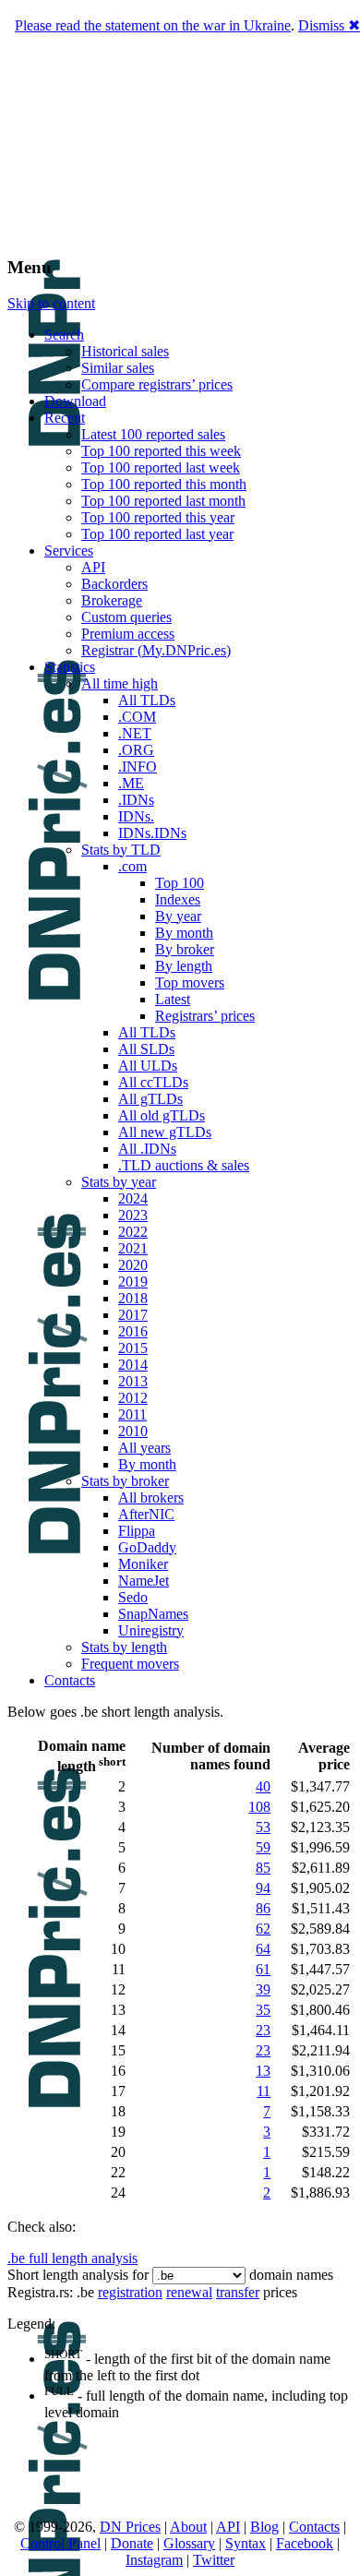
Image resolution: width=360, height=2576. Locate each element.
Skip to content (51, 303)
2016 (133, 1331)
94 (263, 1888)
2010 (133, 1431)
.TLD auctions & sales (184, 1165)
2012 (133, 1398)
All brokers (151, 1498)
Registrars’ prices (205, 1016)
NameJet (144, 1581)
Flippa (137, 1531)
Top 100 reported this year (158, 517)
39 (263, 1989)
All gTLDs (150, 1099)
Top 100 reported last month (163, 501)
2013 (133, 1381)
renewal (189, 2292)
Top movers (190, 982)
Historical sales (125, 351)
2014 (133, 1365)
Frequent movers (130, 1664)
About (188, 2527)
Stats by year (119, 1182)
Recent (65, 418)
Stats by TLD (121, 850)
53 (263, 1827)
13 (263, 2071)
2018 (133, 1298)
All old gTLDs (162, 1115)
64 (263, 1949)
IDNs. (136, 816)
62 (263, 1929)
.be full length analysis (72, 2258)
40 (263, 1786)
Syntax (246, 2543)
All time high (120, 683)
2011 (132, 1414)
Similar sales (118, 368)
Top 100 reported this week (161, 451)
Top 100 (180, 883)
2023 (133, 1215)
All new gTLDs (165, 1132)
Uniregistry (151, 1630)
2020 (133, 1265)
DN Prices (130, 2527)
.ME (131, 783)
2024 (133, 1198)
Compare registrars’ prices (157, 384)
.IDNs (136, 800)
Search (64, 335)
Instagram (154, 2560)
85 (263, 1868)
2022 (133, 1232)
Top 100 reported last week (161, 467)
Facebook (305, 2543)
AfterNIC (146, 1514)
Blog (264, 2527)
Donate (132, 2543)
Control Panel (60, 2543)
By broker (185, 949)
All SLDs (146, 1049)
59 (263, 1847)
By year (178, 916)
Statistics (70, 667)
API (93, 567)
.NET (135, 733)
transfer (238, 2292)
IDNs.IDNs (152, 833)
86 (263, 1908)
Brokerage (112, 600)
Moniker (143, 1564)
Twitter (214, 2560)
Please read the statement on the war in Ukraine (153, 25)
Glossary (189, 2543)
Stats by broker (125, 1481)
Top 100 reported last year (157, 534)
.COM (137, 717)
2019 (133, 1282)
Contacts (70, 1680)
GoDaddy (147, 1547)
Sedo (133, 1597)
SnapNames (153, 1614)
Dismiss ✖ (329, 25)
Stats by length (124, 1647)
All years (144, 1448)
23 (263, 2030)
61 (263, 1969)
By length (184, 966)
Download (75, 401)
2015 (133, 1348)
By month (184, 933)
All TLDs (147, 700)
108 (259, 1807)
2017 (133, 1315)
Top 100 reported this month (164, 484)
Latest (173, 999)
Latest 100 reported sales (153, 434)
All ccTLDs (153, 1082)
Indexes (178, 899)
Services (69, 551)
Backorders (114, 584)
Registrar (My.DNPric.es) (156, 650)
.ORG (136, 750)
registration (130, 2292)
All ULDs (148, 1066)
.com (132, 866)
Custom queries (126, 617)
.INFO (138, 767)
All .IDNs (147, 1149)
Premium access (128, 634)
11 (264, 2091)
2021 (133, 1248)
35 (263, 2010)
